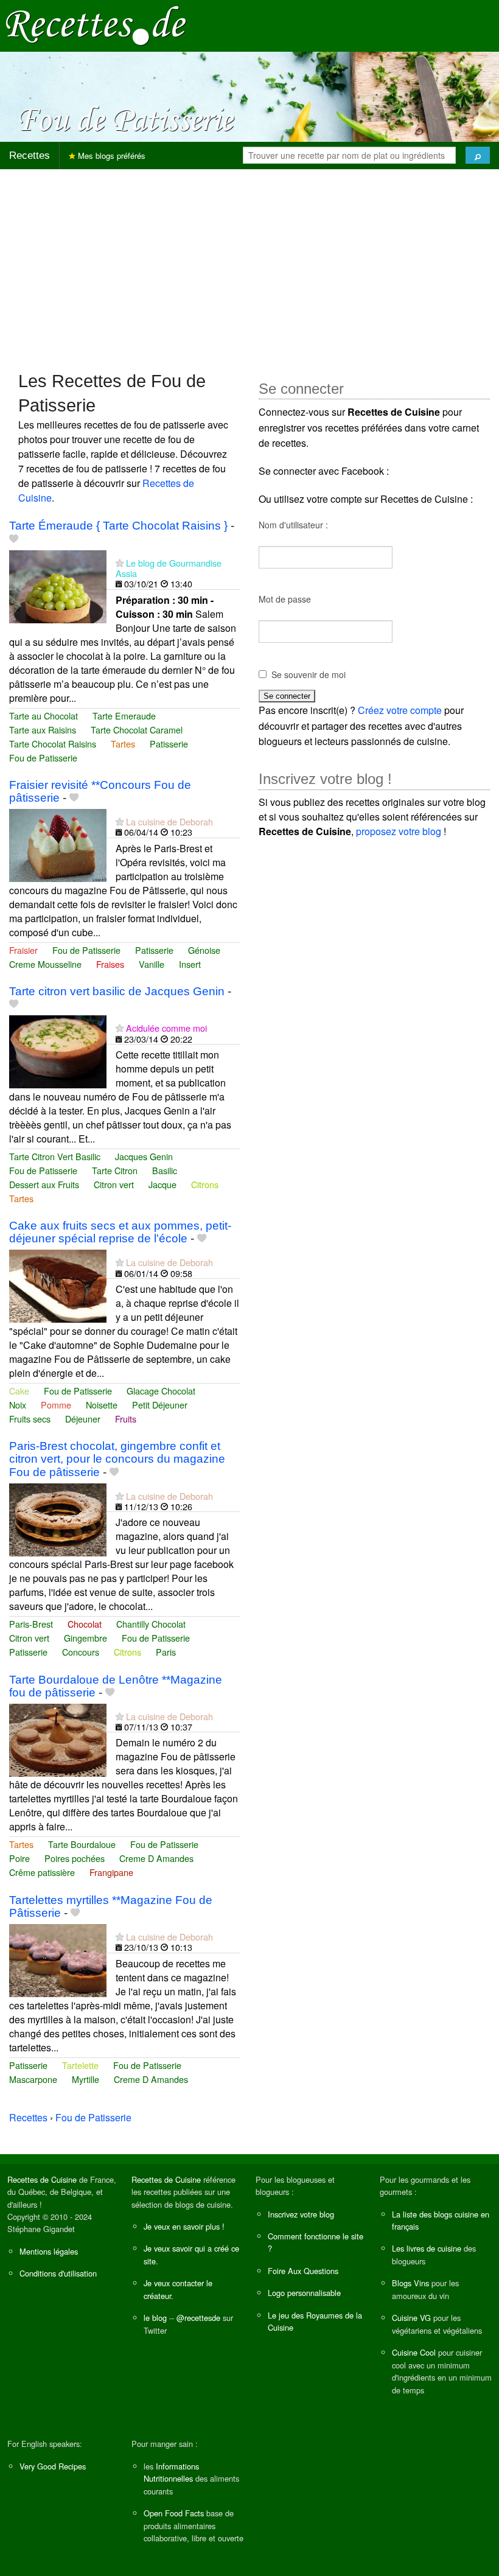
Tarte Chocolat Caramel (137, 730)
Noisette (102, 1405)
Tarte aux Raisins (43, 730)
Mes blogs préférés (110, 156)
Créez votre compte (400, 710)
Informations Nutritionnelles (171, 2472)
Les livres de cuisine (427, 2248)
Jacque (162, 1184)
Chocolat (85, 1624)
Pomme (56, 1405)
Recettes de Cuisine (42, 2179)
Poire (19, 1858)
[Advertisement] (249, 264)
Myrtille (85, 2079)
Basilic (165, 1170)
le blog (155, 2318)
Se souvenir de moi (309, 674)
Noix (18, 1405)
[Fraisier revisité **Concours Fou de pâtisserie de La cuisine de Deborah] (58, 844)
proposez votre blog (399, 831)
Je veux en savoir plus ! (184, 2226)
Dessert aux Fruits (44, 1184)
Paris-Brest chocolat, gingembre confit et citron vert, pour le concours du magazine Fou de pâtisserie (117, 1459)
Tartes (123, 744)
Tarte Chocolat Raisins (53, 744)
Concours (81, 1652)
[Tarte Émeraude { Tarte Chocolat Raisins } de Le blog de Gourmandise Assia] (58, 585)
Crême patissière (42, 1872)
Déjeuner (83, 1419)
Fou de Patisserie (43, 758)
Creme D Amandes (156, 1858)
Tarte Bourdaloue (82, 1844)
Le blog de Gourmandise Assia (169, 568)
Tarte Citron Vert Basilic (55, 1156)
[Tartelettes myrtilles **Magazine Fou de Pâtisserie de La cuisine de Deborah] (58, 1959)
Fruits (126, 1419)
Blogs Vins (410, 2283)
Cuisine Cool (414, 2352)
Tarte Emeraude (124, 716)
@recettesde (198, 2318)
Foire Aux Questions (303, 2271)
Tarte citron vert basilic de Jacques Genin (117, 991)
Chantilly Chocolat (151, 1624)
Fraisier (23, 950)
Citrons (205, 1184)
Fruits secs (30, 1419)
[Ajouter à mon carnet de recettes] (14, 539)
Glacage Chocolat (161, 1391)
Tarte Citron (115, 1170)
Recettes (30, 156)
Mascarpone (33, 2079)
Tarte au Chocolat (44, 716)
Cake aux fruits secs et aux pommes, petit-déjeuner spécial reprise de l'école (120, 1232)
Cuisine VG (411, 2318)
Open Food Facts (174, 2513)
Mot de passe (285, 599)
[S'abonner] (120, 563)
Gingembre (85, 1638)
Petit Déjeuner (160, 1405)
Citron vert (114, 1184)
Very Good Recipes (53, 2466)
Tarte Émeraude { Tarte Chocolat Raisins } (118, 526)
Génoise (204, 950)
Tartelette (80, 2065)
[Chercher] (478, 155)
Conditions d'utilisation (58, 2273)
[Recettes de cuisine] (96, 25)
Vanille (152, 964)
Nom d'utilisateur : (293, 525)
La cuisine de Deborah (169, 821)
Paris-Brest (31, 1624)
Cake (19, 1391)
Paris (166, 1652)
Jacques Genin (144, 1156)
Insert (190, 964)
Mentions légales (49, 2251)
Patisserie (169, 744)
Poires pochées (75, 1858)
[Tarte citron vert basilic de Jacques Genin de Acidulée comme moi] (58, 1050)
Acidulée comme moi (166, 1028)
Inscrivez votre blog (301, 2214)
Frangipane (111, 1872)
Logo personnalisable (304, 2293)
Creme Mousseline (45, 964)
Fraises (110, 964)
